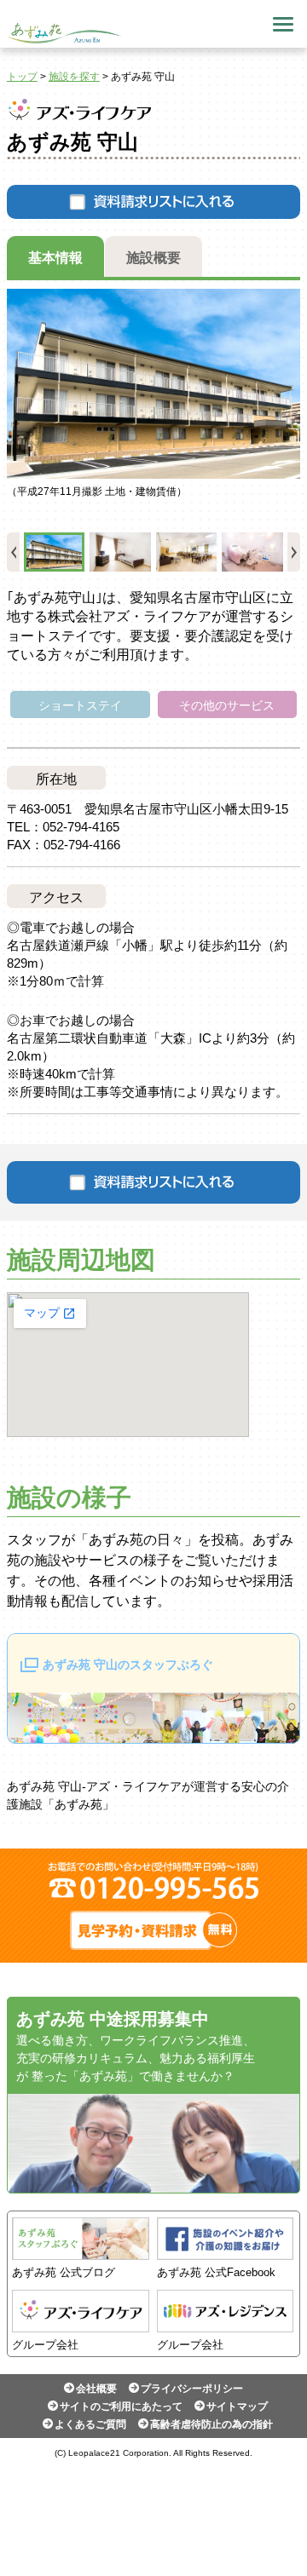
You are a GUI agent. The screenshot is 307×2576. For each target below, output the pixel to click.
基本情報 (55, 258)
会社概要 (96, 2389)
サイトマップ (237, 2406)
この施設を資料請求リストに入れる (153, 1182)
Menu (283, 24)
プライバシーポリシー (192, 2389)
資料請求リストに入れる (153, 202)
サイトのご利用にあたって (121, 2406)
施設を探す (74, 77)
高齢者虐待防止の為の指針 (211, 2424)
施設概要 (153, 258)
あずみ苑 (64, 33)
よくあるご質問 (90, 2424)
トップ (22, 77)
